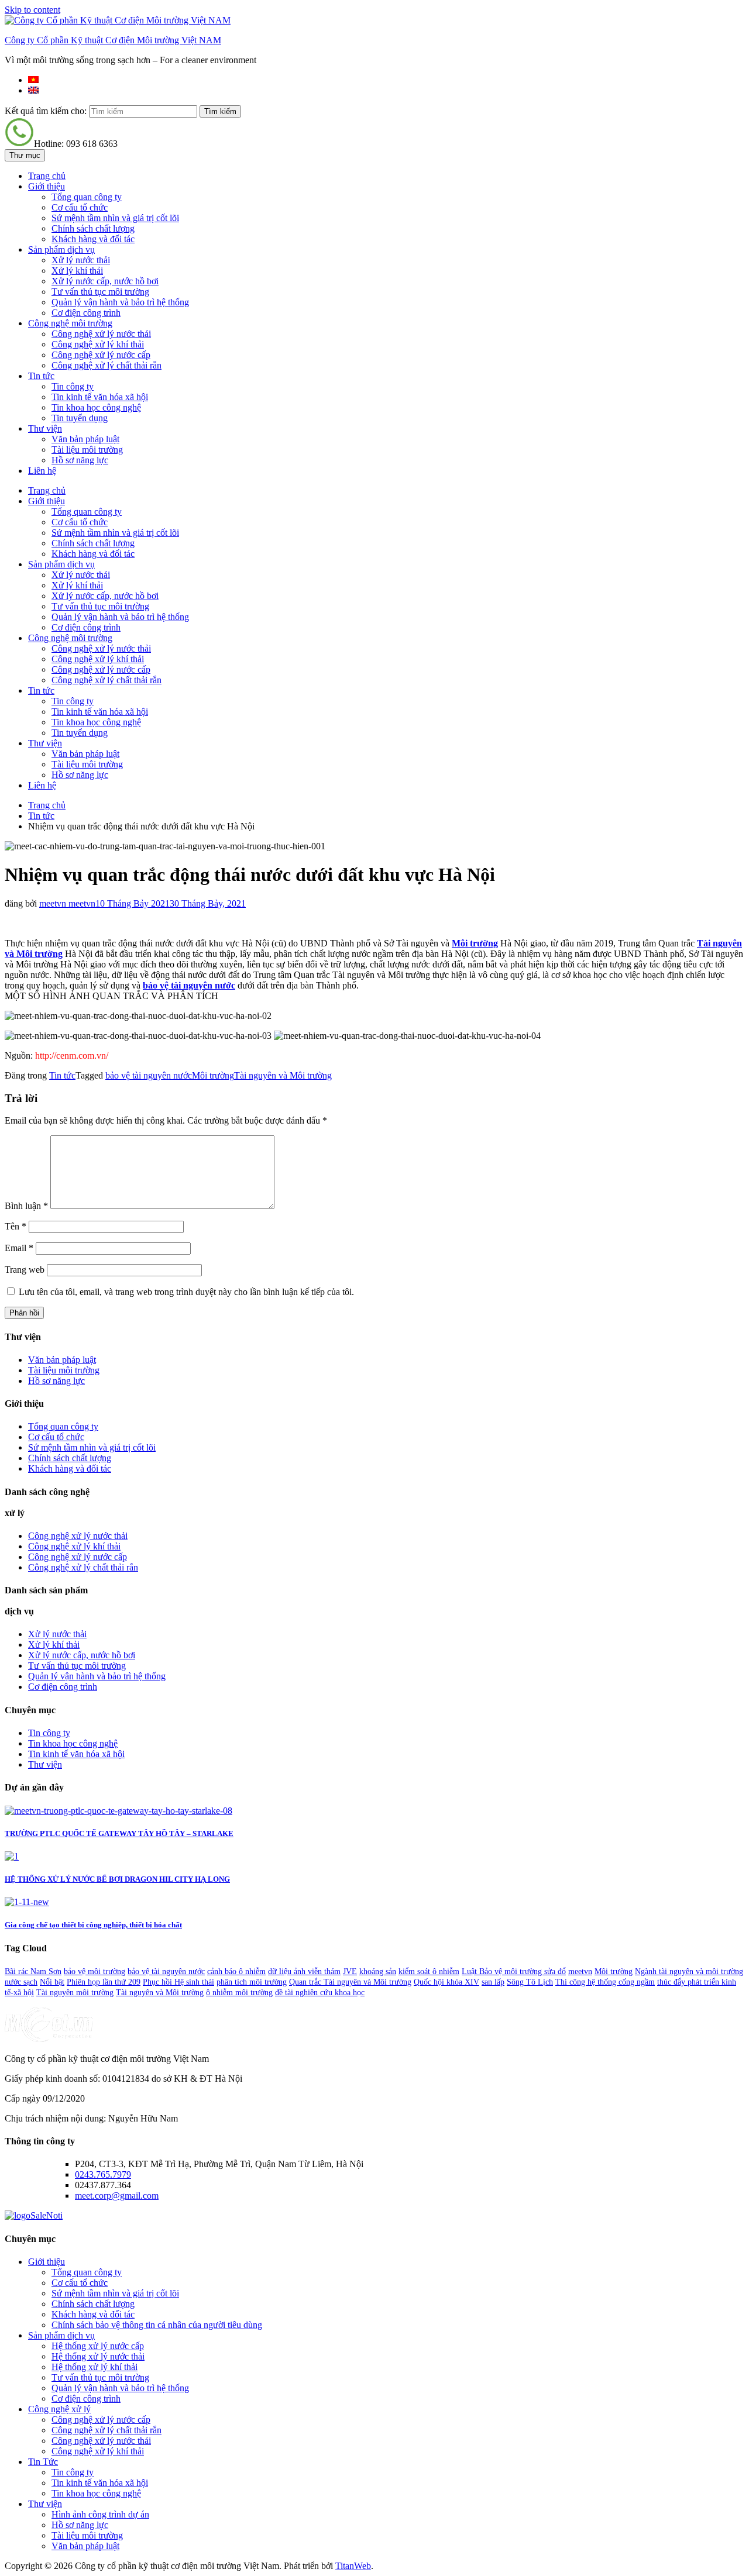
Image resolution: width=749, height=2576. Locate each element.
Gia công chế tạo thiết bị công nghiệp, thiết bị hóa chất (93, 1925)
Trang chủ (47, 176)
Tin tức (41, 376)
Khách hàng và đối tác (93, 239)
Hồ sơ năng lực (80, 460)
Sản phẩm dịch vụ (61, 249)
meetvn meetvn (67, 903)
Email (19, 1248)
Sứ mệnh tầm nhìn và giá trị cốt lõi (115, 218)
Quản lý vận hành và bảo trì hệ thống (120, 302)
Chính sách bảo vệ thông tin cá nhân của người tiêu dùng (157, 2325)
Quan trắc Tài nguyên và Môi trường (350, 1982)
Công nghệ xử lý (59, 2409)
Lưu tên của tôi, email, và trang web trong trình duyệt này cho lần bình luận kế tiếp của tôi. (186, 1292)
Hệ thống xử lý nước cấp (98, 2346)
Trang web (25, 1270)
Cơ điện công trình (86, 313)
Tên (16, 1226)
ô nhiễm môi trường (239, 1993)
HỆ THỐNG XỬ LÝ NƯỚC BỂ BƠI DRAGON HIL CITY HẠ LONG (117, 1879)
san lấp (493, 1982)
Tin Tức (43, 2462)
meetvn (580, 1971)
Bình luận (26, 1206)
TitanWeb (353, 2566)
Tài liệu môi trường (87, 450)
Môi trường (475, 943)
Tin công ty (73, 386)
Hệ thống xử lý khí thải (95, 2367)
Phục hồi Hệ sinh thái (178, 1982)
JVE (350, 1971)
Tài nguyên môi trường (75, 1993)
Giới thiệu (47, 186)
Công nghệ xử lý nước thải (101, 334)
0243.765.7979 (103, 2174)
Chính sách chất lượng (93, 228)
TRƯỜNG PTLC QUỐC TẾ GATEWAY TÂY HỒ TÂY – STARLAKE (119, 1833)
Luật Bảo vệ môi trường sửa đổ (514, 1971)
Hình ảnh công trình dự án (100, 2514)
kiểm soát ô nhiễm (429, 1971)
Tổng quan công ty (87, 197)
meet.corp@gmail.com (117, 2196)
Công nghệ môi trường (70, 323)
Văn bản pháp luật (85, 439)
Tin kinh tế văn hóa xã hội (100, 397)
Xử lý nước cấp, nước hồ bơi (105, 281)
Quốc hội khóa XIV (446, 1982)
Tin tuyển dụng (80, 418)
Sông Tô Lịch (530, 1982)
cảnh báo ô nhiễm (236, 1971)
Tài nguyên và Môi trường (283, 1075)
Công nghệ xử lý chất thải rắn (106, 365)
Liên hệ (42, 471)
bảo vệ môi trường (95, 1971)
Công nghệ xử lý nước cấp (101, 355)
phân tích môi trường (252, 1982)
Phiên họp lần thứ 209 (104, 1982)
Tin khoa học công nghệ (96, 407)
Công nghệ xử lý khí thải (98, 344)
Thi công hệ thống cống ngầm (605, 1982)
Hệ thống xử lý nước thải (98, 2356)
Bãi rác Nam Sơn (33, 1971)
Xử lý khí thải (77, 271)
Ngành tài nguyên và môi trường (689, 1971)
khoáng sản (378, 1971)
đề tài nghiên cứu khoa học (320, 1993)
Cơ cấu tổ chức (80, 207)
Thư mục (25, 155)
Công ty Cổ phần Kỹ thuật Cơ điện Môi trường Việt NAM (113, 40)
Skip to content (32, 10)
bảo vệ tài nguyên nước (149, 1075)
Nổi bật (52, 1982)
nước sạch (21, 1982)
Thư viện (45, 428)
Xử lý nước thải (81, 260)
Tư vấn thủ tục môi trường (100, 292)
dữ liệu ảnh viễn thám (304, 1971)
